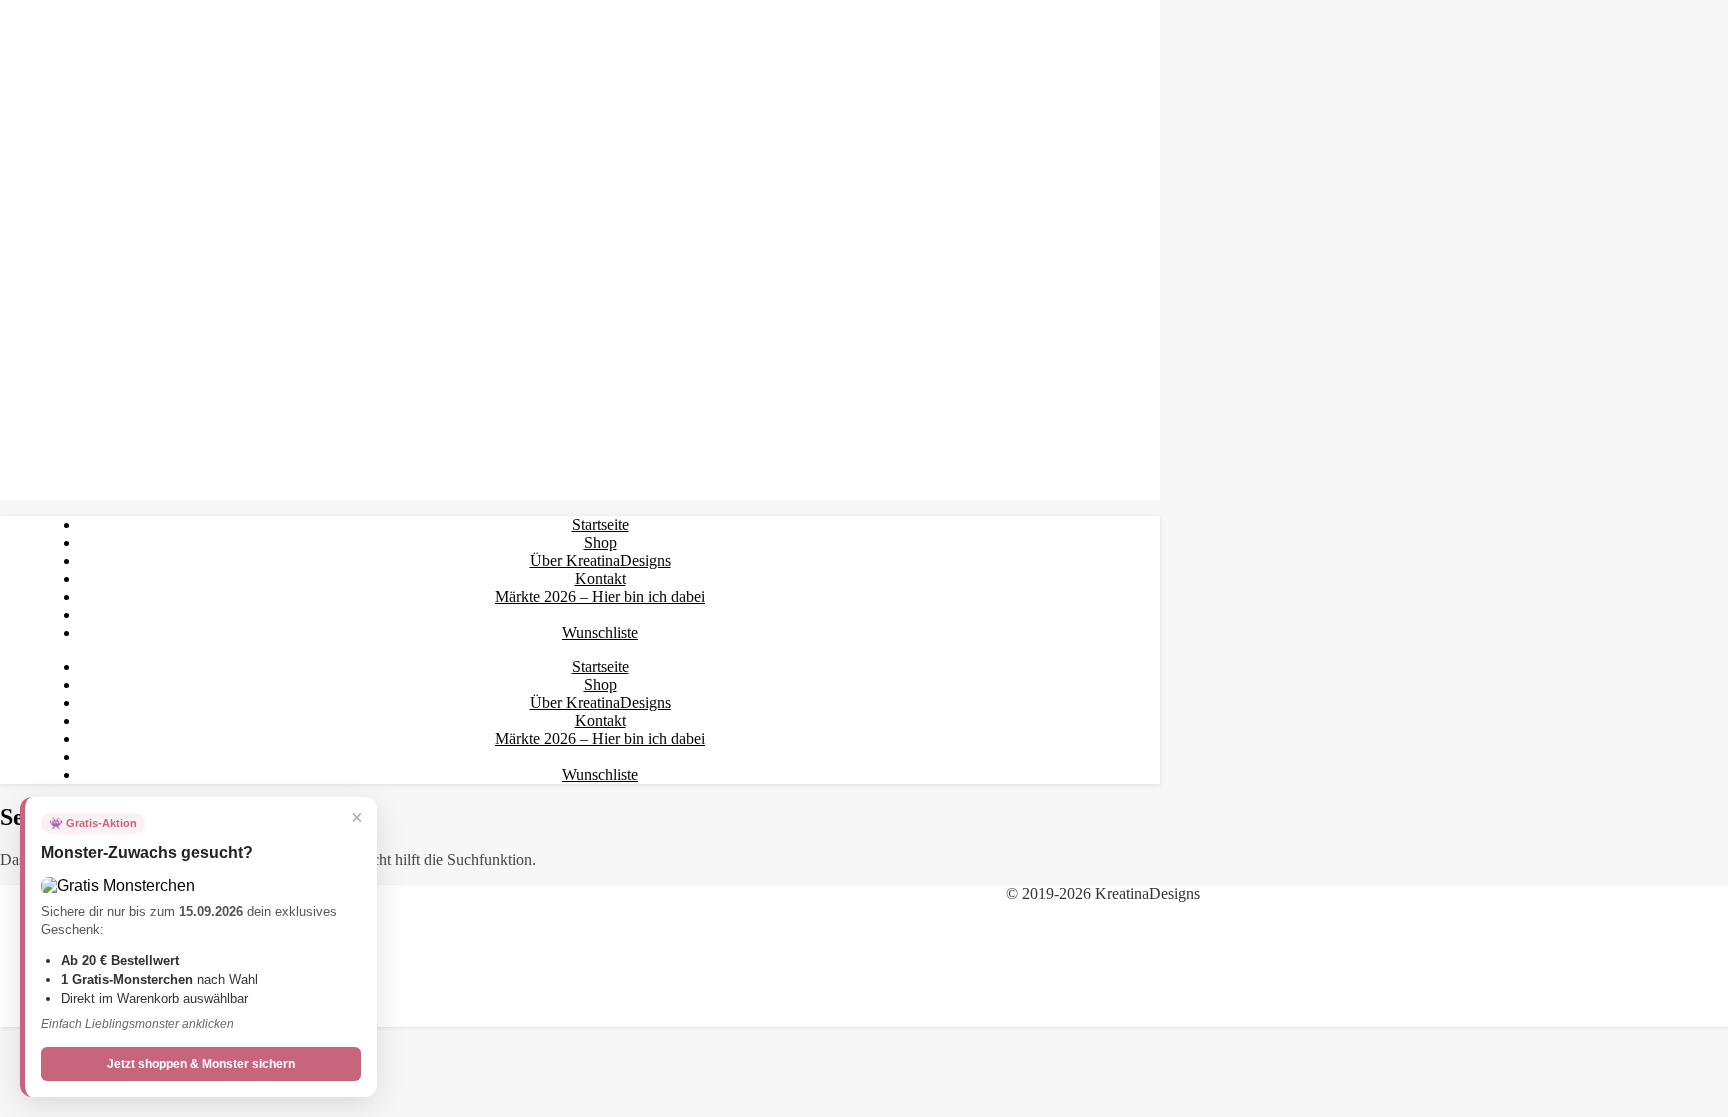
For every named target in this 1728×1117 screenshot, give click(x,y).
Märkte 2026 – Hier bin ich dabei (600, 596)
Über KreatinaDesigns (600, 560)
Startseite (600, 524)
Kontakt (600, 578)
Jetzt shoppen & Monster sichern (201, 1064)
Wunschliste (600, 632)
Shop (600, 542)
